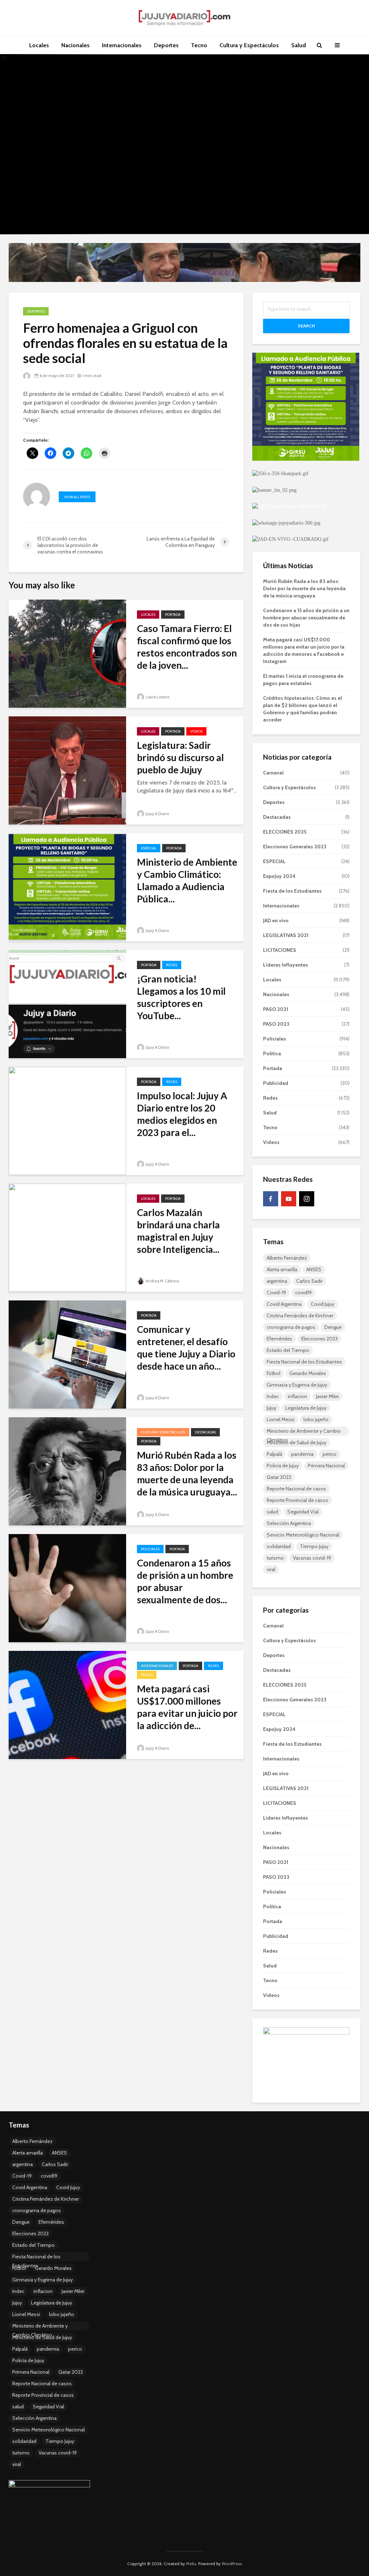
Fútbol (274, 1373)
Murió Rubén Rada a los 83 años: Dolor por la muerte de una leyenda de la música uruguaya (304, 588)
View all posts (77, 497)
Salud (299, 45)
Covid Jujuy (323, 1304)
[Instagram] (307, 1199)
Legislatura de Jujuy (306, 1408)
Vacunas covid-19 (312, 1558)
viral (271, 1569)
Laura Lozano (157, 697)
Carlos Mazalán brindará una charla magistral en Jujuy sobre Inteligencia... (178, 1231)
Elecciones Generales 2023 (295, 847)
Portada (173, 615)
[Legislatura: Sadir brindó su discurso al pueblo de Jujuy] (67, 770)
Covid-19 (276, 1293)
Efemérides (279, 1339)
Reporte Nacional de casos (296, 1489)
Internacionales (122, 45)
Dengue (333, 1327)
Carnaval (273, 773)
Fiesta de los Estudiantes (292, 891)
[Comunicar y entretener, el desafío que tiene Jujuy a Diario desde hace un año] (67, 1354)
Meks (191, 2564)
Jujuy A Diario (157, 814)
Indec (273, 1396)
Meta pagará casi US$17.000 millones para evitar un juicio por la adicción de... (187, 1707)
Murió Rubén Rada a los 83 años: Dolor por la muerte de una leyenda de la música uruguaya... (187, 1473)
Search (306, 326)
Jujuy (272, 1408)
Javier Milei (327, 1396)
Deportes (166, 45)
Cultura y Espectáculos (249, 45)
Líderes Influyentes (286, 965)
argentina (277, 1281)
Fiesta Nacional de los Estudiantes (304, 1362)
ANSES (314, 1269)
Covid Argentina (284, 1304)
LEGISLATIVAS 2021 (286, 935)
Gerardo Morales (308, 1373)
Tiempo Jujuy (314, 1546)
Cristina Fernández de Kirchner (300, 1316)
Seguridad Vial (303, 1512)
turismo (275, 1558)
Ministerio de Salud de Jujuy (297, 1442)
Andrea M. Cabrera (162, 1281)
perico (330, 1454)
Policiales (150, 1549)
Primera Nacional (326, 1466)
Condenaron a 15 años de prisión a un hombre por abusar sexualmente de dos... (185, 1581)
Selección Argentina (289, 1523)
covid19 (303, 1293)
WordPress (232, 2564)
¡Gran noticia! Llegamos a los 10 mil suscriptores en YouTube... (181, 997)
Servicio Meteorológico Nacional (303, 1535)
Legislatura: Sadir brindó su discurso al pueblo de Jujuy (180, 757)
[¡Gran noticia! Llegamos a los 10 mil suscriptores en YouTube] (67, 1004)
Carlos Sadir (309, 1281)
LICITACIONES (280, 950)
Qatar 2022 (279, 1477)
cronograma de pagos (291, 1327)
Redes (172, 965)
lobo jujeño (316, 1419)
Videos (196, 731)
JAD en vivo (276, 920)
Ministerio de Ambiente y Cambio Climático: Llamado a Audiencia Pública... (187, 880)
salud (272, 1512)
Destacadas (205, 1432)
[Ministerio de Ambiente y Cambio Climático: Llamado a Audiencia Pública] (67, 887)
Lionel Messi (281, 1419)
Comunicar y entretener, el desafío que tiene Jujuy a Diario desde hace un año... (186, 1348)
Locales (39, 45)
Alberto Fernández (287, 1258)
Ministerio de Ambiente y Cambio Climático (304, 1432)
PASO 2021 (276, 1009)
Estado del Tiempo (288, 1350)
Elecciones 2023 (319, 1339)
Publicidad (276, 1083)
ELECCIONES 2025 (285, 832)
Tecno (199, 45)
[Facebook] (271, 1199)
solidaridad (279, 1546)
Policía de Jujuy (283, 1466)
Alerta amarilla (282, 1269)
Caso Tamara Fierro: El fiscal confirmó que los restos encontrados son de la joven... (187, 647)
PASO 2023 (276, 1024)
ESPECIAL (149, 848)
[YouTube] (289, 1199)
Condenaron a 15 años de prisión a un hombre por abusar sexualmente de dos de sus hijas (306, 618)
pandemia (302, 1454)
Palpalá (274, 1454)
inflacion (297, 1396)
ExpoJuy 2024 (279, 876)
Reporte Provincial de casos (297, 1500)
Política (272, 1053)
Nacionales (75, 45)
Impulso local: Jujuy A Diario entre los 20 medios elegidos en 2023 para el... (182, 1114)
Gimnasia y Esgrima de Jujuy (297, 1385)
